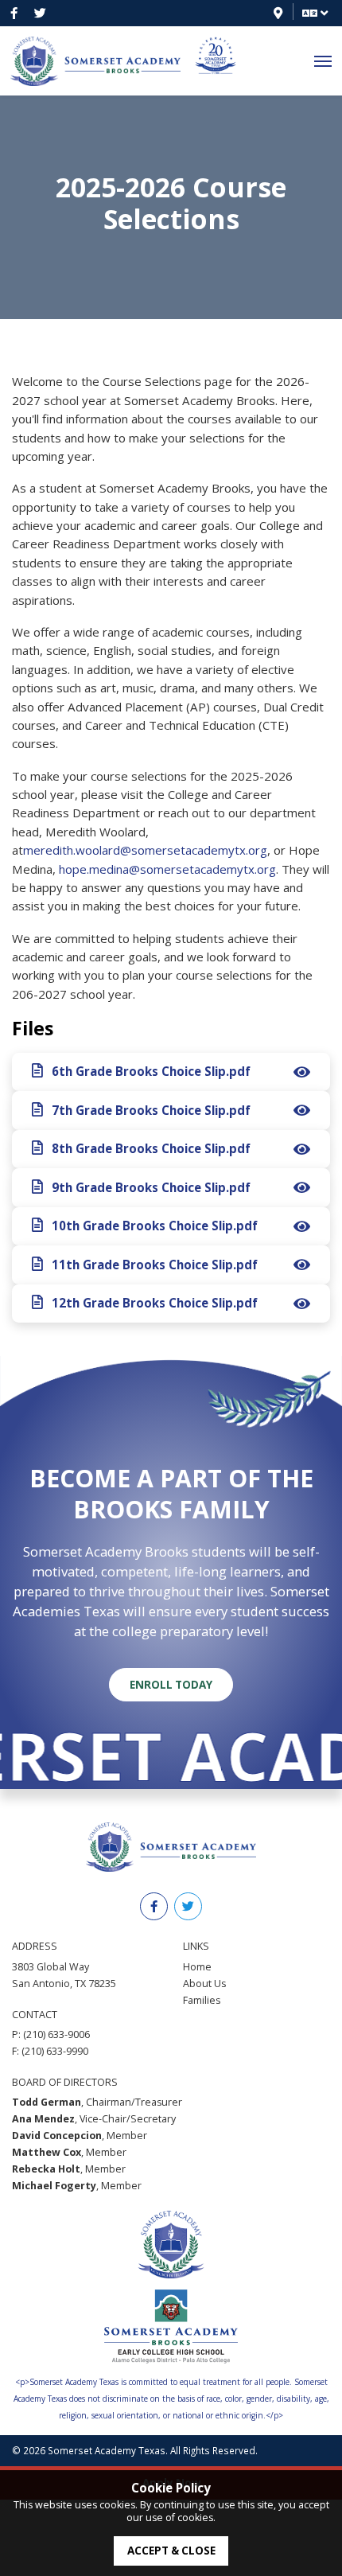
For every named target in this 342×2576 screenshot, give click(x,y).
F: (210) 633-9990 (50, 2051)
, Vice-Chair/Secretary (94, 2119)
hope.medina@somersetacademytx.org (167, 869)
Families (202, 2000)
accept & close (171, 2551)
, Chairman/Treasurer (97, 2102)
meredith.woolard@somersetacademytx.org (145, 850)
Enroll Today (171, 1685)
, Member (80, 2136)
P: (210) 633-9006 (51, 2034)
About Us (204, 1984)
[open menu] (323, 62)
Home (197, 1967)
